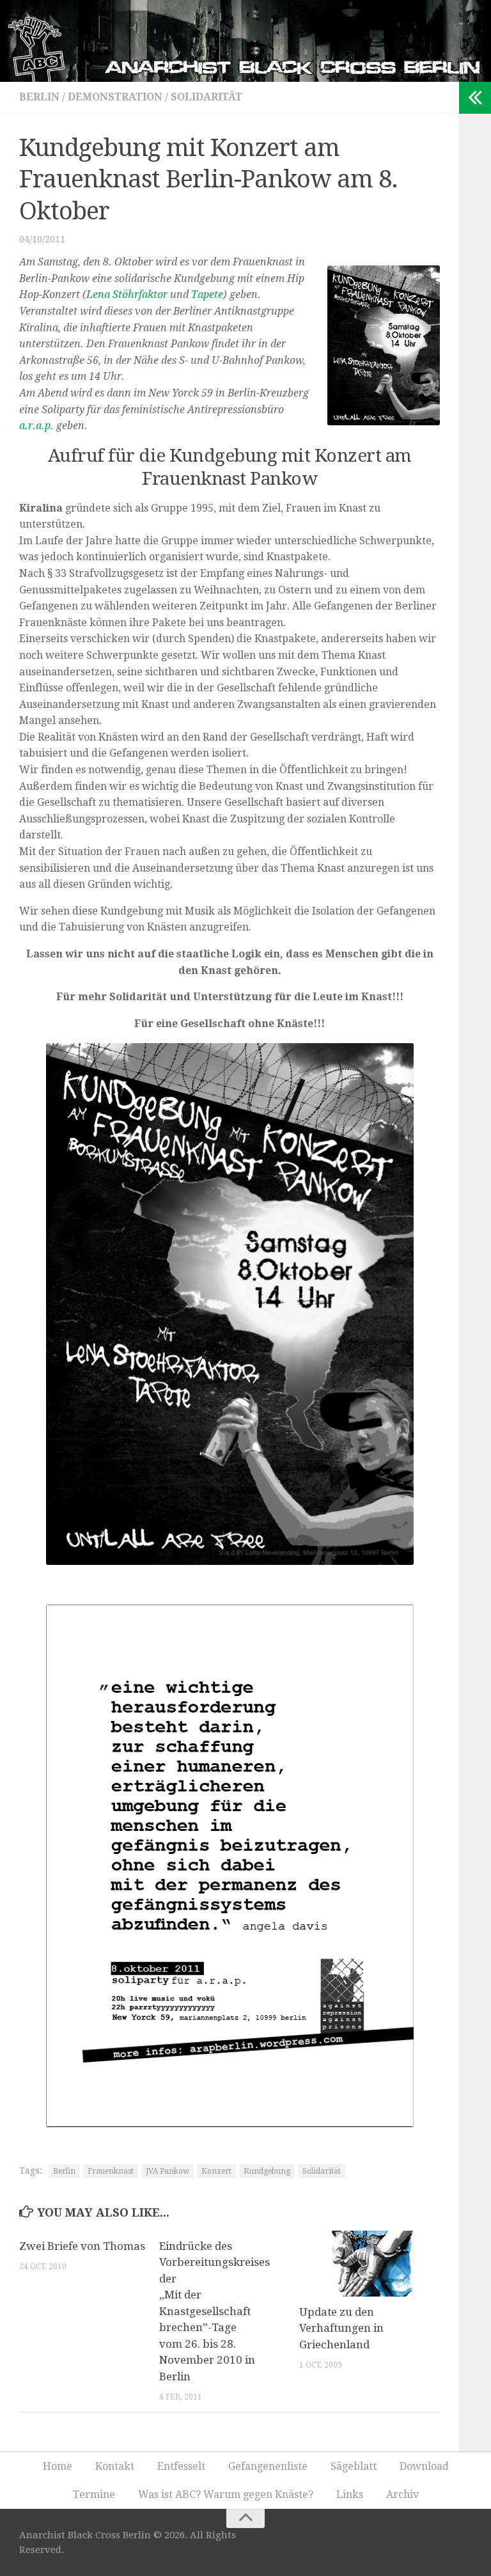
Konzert (216, 2171)
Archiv (402, 2494)
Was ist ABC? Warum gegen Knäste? (226, 2494)
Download (424, 2466)
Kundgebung (267, 2171)
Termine (94, 2494)
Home (58, 2466)
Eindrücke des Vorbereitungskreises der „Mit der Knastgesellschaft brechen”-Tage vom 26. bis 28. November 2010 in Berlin (214, 2311)
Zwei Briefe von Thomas (82, 2246)
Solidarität (207, 97)
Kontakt (115, 2466)
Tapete (207, 295)
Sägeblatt (354, 2466)
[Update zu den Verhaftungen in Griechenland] (369, 2264)
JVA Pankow (168, 2171)
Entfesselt (181, 2466)
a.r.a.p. (36, 426)
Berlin (39, 97)
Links (350, 2494)
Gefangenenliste (268, 2466)
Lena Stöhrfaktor (127, 295)
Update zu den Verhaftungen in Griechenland (341, 2328)
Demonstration (115, 97)
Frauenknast (111, 2171)
